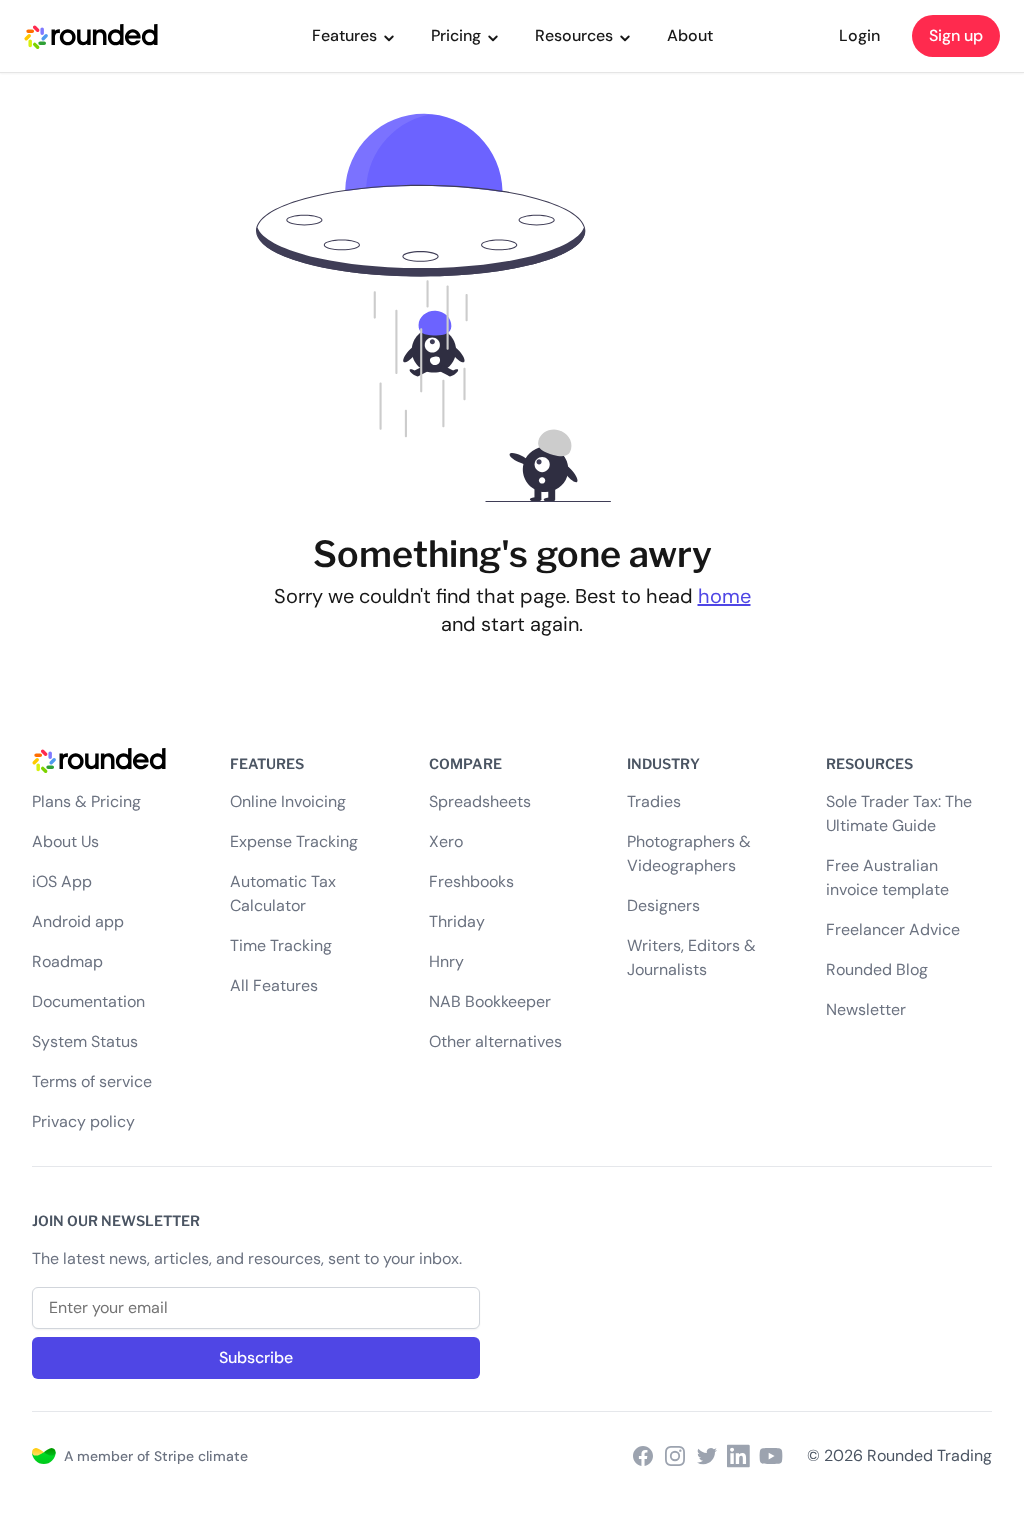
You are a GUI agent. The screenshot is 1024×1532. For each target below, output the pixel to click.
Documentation (88, 1001)
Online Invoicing (288, 801)
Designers (663, 905)
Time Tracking (281, 945)
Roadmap (67, 961)
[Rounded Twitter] (707, 1456)
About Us (65, 841)
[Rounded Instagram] (675, 1456)
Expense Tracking (294, 841)
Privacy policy (83, 1121)
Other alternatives (495, 1041)
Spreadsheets (480, 801)
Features (344, 35)
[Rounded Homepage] (91, 36)
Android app (78, 921)
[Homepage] (115, 758)
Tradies (654, 801)
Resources (574, 35)
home (724, 596)
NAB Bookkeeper (490, 1001)
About (690, 35)
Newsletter (866, 1009)
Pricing (456, 35)
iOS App (62, 881)
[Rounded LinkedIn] (739, 1456)
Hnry (446, 961)
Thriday (457, 921)
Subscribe (256, 1357)
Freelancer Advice (893, 929)
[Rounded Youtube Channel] (771, 1456)
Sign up (956, 35)
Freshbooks (471, 881)
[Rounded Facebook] (643, 1456)
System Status (85, 1041)
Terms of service (92, 1081)
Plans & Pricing (86, 801)
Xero (446, 841)
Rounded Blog (877, 969)
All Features (274, 985)
